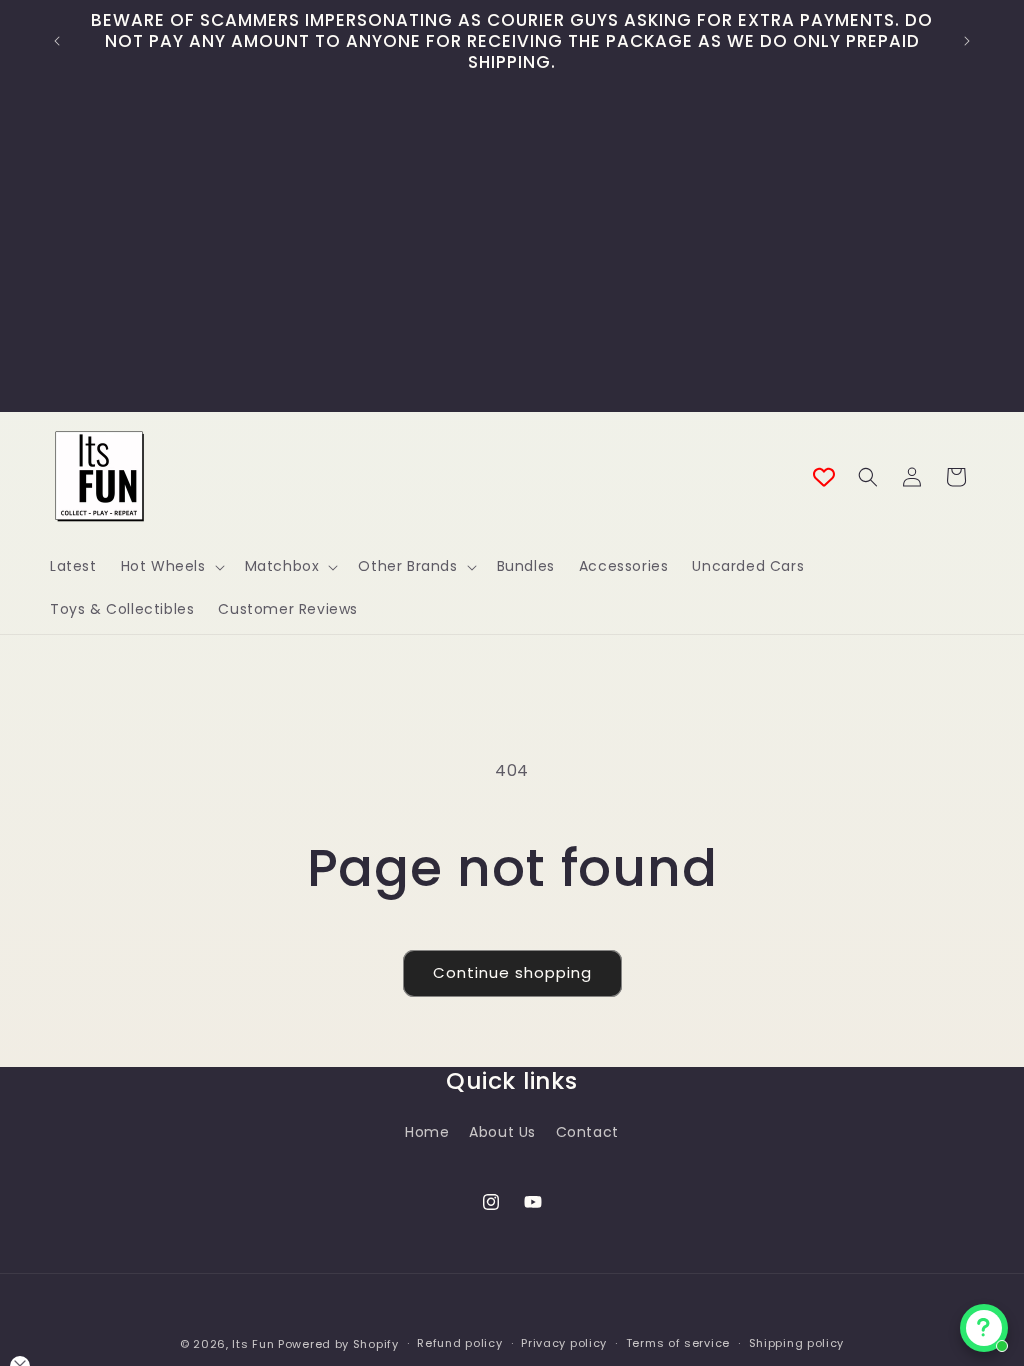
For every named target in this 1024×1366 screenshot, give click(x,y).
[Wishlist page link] (824, 477)
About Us (502, 1132)
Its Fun (253, 1344)
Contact (587, 1132)
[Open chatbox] (984, 1328)
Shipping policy (797, 1343)
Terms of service (678, 1343)
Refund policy (459, 1343)
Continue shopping (512, 972)
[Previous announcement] (57, 41)
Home (427, 1132)
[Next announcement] (967, 41)
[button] (171, 566)
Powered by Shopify (338, 1344)
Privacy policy (564, 1343)
